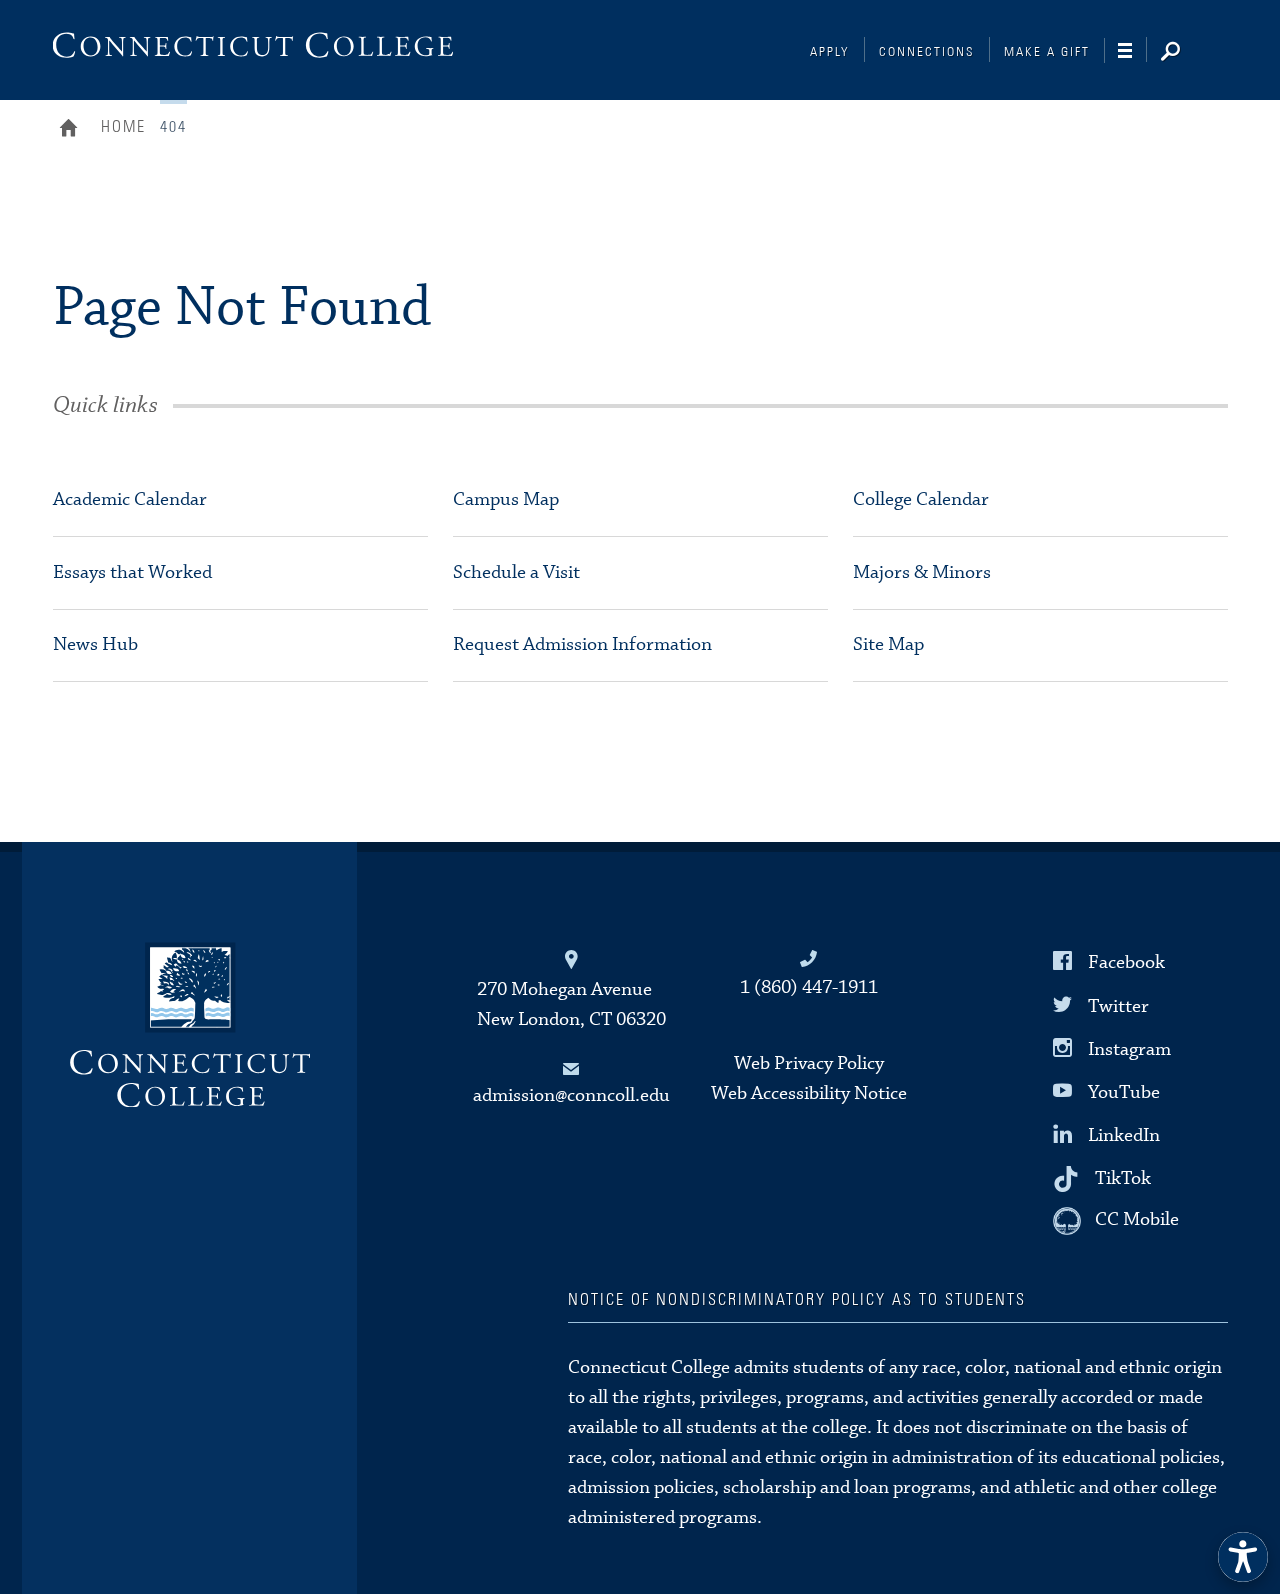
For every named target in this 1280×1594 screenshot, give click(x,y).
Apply (830, 52)
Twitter (1118, 1005)
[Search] (1186, 53)
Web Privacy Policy (809, 1063)
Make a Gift (1047, 52)
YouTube (1124, 1092)
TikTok (1123, 1178)
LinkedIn (1124, 1135)
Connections (927, 52)
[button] (1243, 1557)
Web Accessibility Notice (809, 1093)
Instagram (1129, 1048)
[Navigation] (1132, 51)
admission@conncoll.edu (571, 1095)
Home (73, 130)
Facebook (1126, 962)
